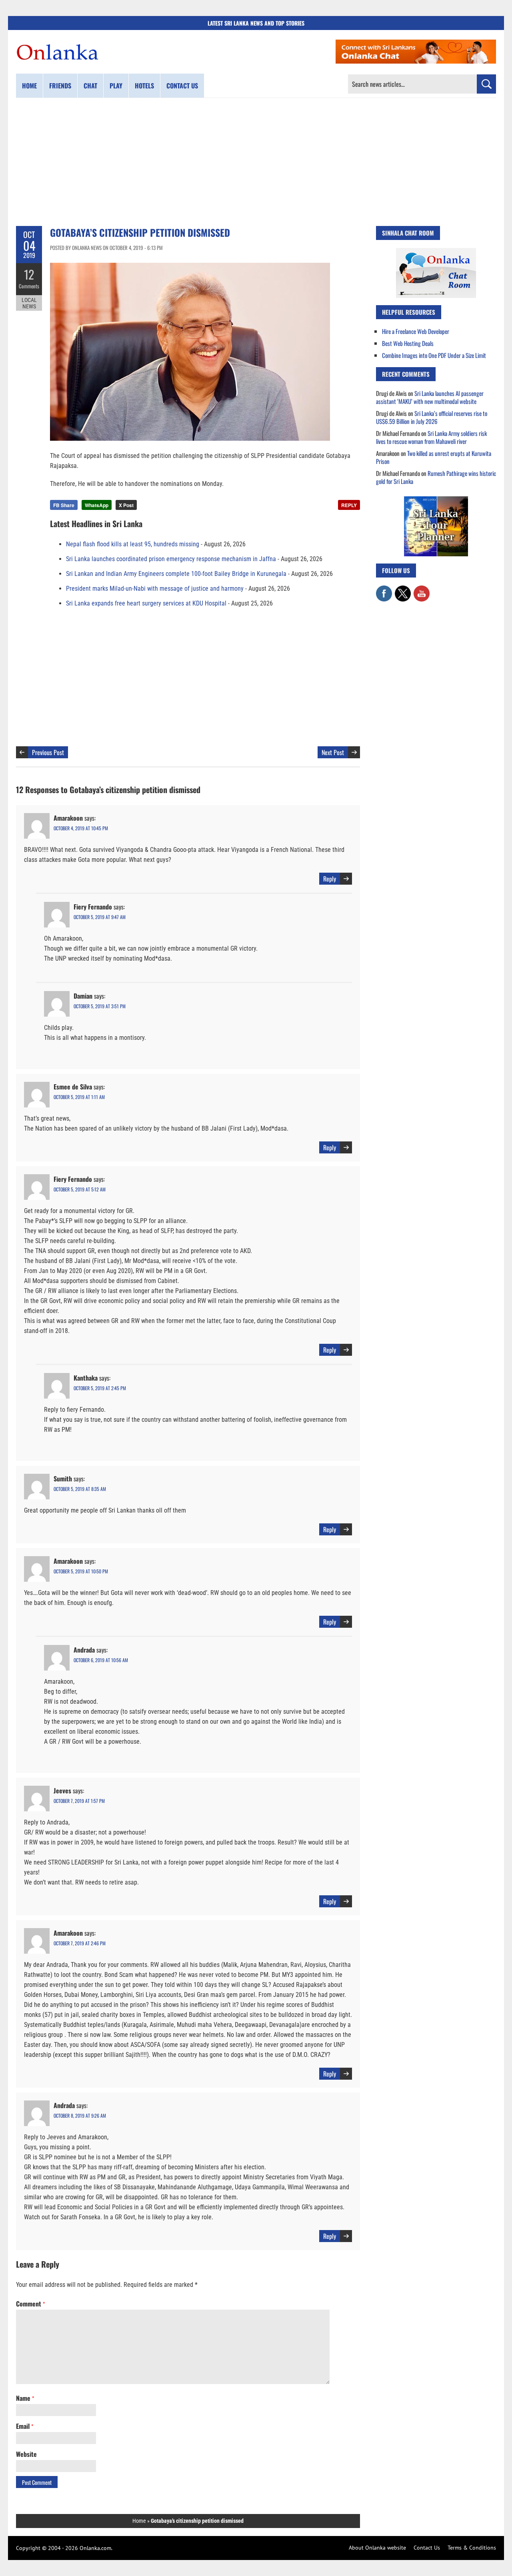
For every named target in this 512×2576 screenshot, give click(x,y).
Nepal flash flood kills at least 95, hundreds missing (133, 544)
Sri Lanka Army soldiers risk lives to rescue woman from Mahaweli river (431, 437)
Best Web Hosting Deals (408, 343)
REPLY (349, 505)
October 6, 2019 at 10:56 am (101, 1660)
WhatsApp (97, 505)
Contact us (182, 86)
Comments (29, 286)
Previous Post (48, 752)
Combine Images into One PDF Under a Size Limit (434, 355)
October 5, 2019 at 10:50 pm (81, 1571)
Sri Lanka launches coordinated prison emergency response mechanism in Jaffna (171, 559)
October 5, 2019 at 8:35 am (80, 1489)
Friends (60, 86)
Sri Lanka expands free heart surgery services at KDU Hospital (146, 603)
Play (116, 86)
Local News (29, 303)
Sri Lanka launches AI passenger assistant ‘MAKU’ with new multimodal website (430, 397)
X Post (126, 505)
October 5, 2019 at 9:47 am (100, 917)
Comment (30, 2304)
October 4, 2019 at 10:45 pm (81, 828)
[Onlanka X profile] (403, 590)
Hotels (144, 86)
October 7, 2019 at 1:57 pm (79, 1801)
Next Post (333, 752)
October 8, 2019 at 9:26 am (80, 2115)
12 (29, 274)
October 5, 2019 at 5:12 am (80, 1189)
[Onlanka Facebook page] (384, 590)
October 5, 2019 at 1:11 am (79, 1097)
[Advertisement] (256, 162)
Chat (90, 86)
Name (25, 2398)
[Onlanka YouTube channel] (422, 590)
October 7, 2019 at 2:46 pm (80, 1943)
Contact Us (427, 2548)
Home (29, 86)
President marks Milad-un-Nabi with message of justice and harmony (155, 589)
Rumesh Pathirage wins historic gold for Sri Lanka (436, 477)
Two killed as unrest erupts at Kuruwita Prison (434, 457)
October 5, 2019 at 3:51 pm (100, 1006)
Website (26, 2454)
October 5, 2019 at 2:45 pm (100, 1388)
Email (25, 2426)
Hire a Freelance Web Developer (416, 331)
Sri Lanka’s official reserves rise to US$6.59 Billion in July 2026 (432, 417)
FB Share (64, 505)
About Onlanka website (377, 2548)
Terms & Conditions (472, 2548)
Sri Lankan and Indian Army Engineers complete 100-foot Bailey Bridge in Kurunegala (176, 574)
